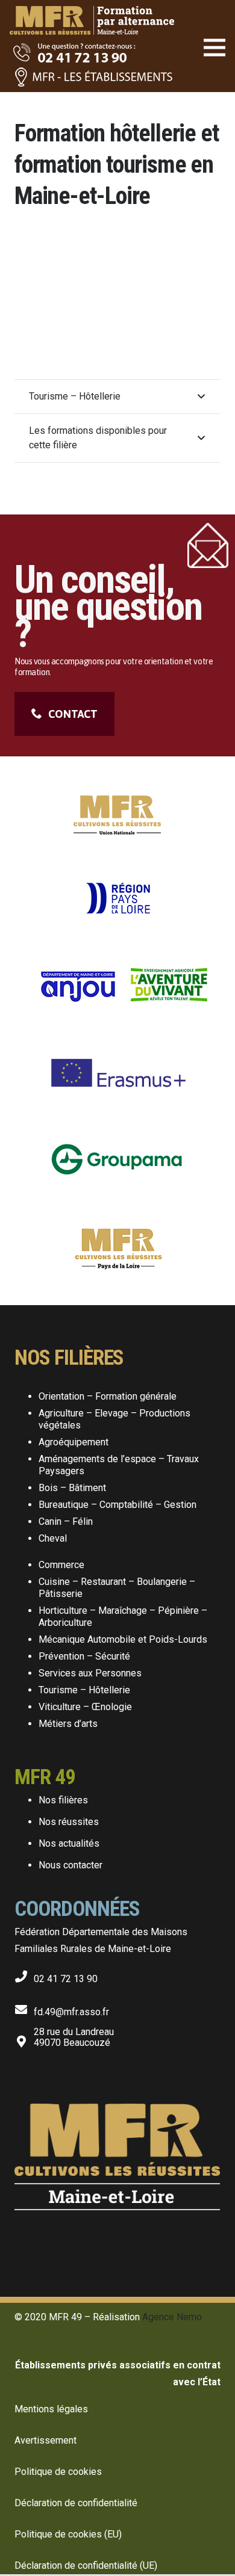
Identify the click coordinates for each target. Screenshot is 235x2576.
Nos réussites (69, 1822)
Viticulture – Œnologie (85, 1707)
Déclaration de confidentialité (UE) (86, 2565)
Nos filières (63, 1800)
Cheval (53, 1538)
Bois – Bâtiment (72, 1488)
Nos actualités (69, 1843)
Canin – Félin (66, 1521)
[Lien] (92, 12)
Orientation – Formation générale (108, 1396)
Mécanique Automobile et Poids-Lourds (123, 1639)
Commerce (61, 1565)
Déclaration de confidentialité (76, 2503)
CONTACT (73, 714)
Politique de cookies (58, 2472)
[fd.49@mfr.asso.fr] (24, 2007)
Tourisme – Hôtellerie (84, 1690)
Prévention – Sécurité (84, 1656)
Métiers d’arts (68, 1724)
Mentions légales (51, 2409)
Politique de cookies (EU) (68, 2534)
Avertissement (45, 2440)
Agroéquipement (74, 1442)
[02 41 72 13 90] (24, 1974)
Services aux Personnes (90, 1673)
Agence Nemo (172, 2317)
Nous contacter (70, 1865)
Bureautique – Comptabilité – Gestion (117, 1505)
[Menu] (215, 48)
